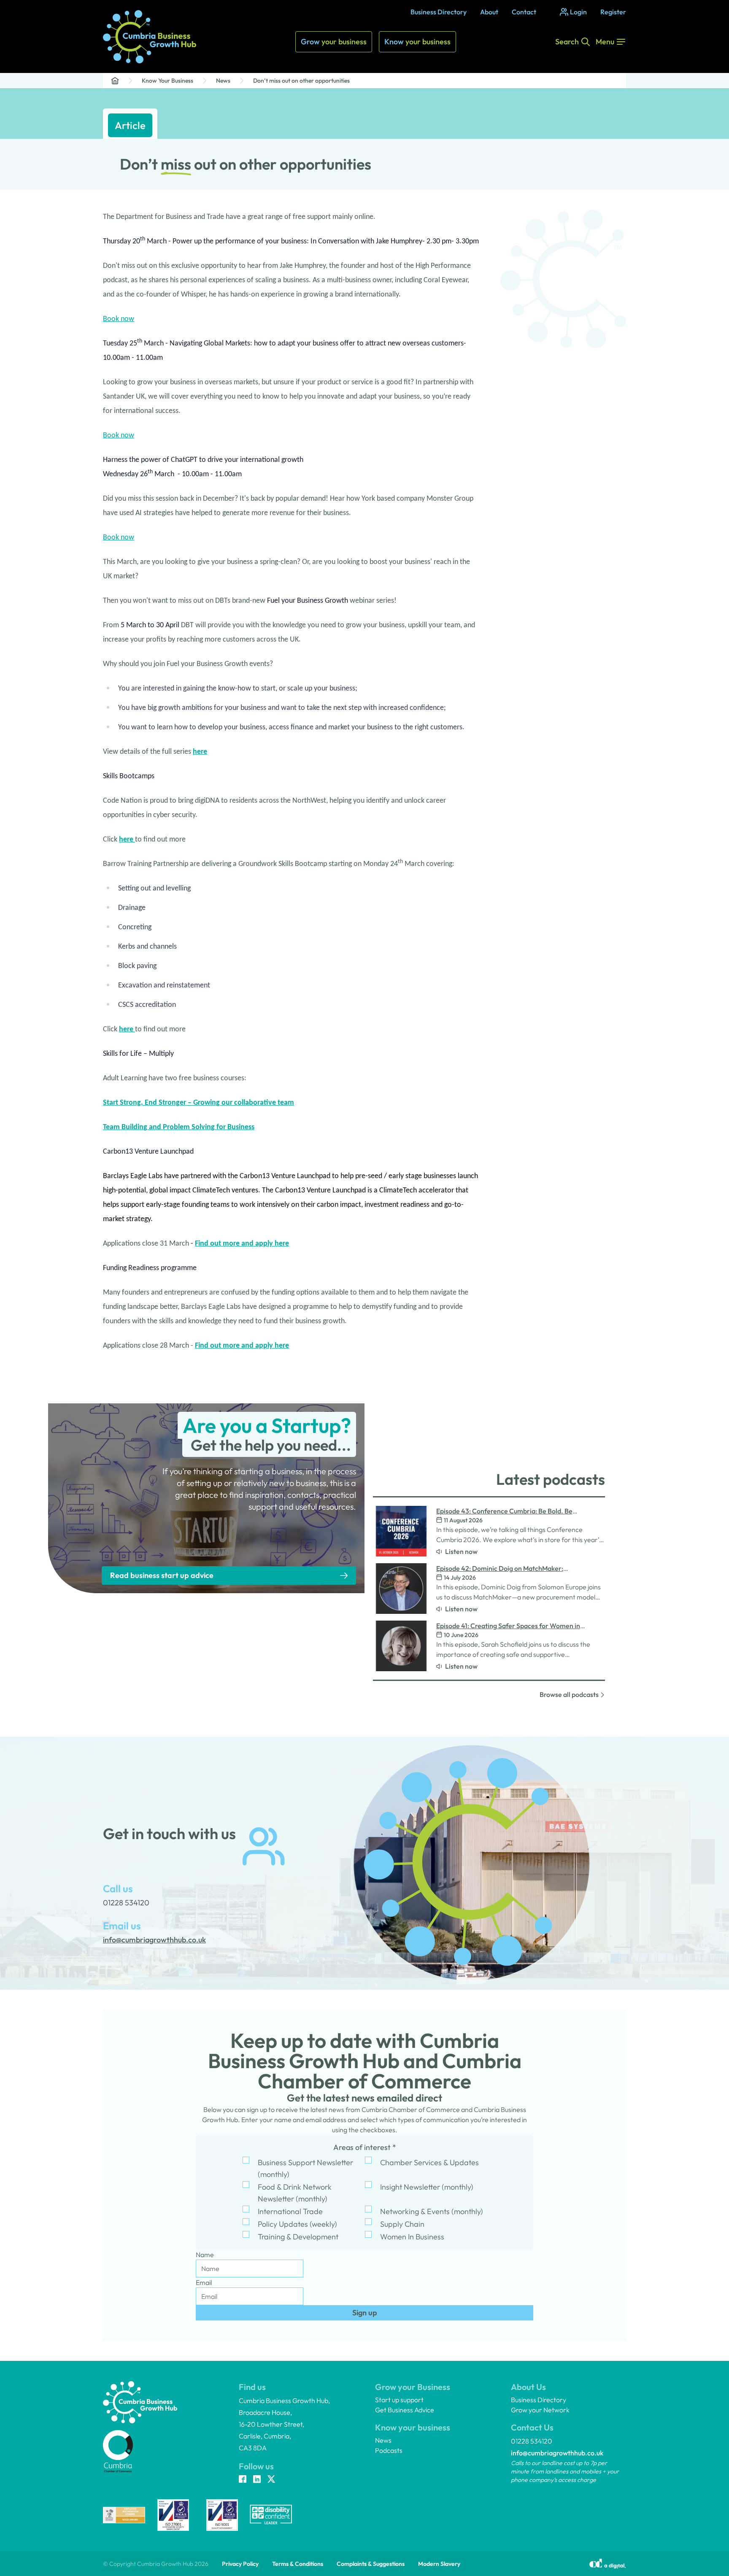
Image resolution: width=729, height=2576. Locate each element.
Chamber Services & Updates (429, 2162)
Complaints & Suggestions (371, 2564)
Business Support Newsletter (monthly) (305, 2168)
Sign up (365, 2313)
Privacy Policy (240, 2564)
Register (613, 12)
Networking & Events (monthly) (432, 2211)
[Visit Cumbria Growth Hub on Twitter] (271, 2480)
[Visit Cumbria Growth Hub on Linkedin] (257, 2480)
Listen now (461, 1551)
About (489, 12)
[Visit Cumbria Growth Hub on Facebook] (243, 2480)
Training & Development (298, 2237)
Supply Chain (402, 2224)
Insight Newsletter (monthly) (427, 2187)
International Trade (290, 2211)
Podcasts (389, 2450)
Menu (605, 42)
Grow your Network (540, 2410)
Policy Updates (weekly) (297, 2224)
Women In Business (412, 2237)
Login (578, 12)
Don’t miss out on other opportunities (301, 81)
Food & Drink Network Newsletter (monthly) (295, 2193)
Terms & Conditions (298, 2564)
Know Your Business (167, 81)
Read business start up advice (162, 1575)
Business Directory (439, 12)
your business (334, 42)
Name (205, 2255)
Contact (524, 12)
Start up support (399, 2400)
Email (204, 2282)
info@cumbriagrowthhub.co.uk (557, 2453)
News (223, 81)
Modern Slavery (439, 2564)
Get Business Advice (405, 2410)
